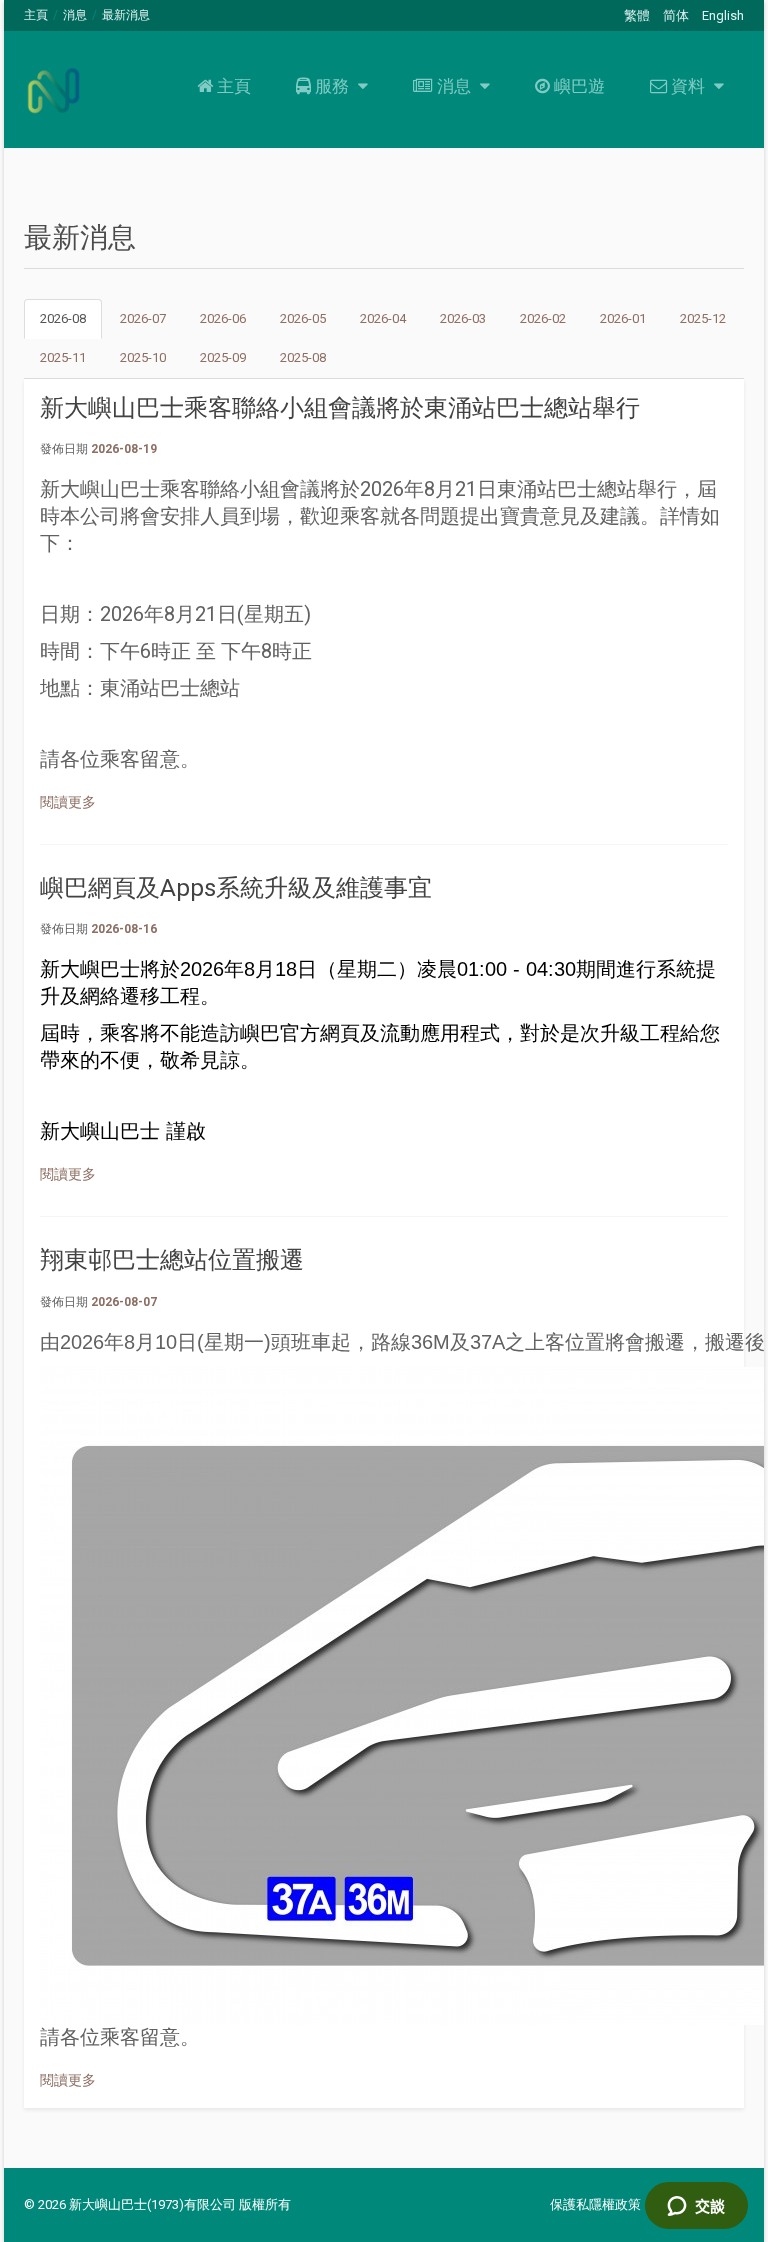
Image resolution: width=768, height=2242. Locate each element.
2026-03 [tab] (463, 318)
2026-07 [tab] (143, 318)
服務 (332, 86)
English (723, 15)
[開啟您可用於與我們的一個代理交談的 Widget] (696, 2207)
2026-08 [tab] (63, 318)
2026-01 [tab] (623, 318)
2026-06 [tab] (223, 318)
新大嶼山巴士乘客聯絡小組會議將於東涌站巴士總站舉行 (340, 408)
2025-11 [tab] (63, 357)
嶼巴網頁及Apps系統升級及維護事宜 (236, 888)
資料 (688, 86)
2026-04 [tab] (383, 318)
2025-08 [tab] (303, 357)
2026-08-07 (124, 1302)
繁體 (637, 15)
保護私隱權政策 (595, 2204)
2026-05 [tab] (303, 318)
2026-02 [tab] (543, 318)
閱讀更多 (68, 802)
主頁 (36, 15)
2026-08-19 (124, 449)
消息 (75, 15)
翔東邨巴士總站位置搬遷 (172, 1260)
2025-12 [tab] (703, 318)
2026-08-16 (124, 929)
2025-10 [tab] (143, 357)
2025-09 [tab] (223, 357)
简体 (676, 15)
